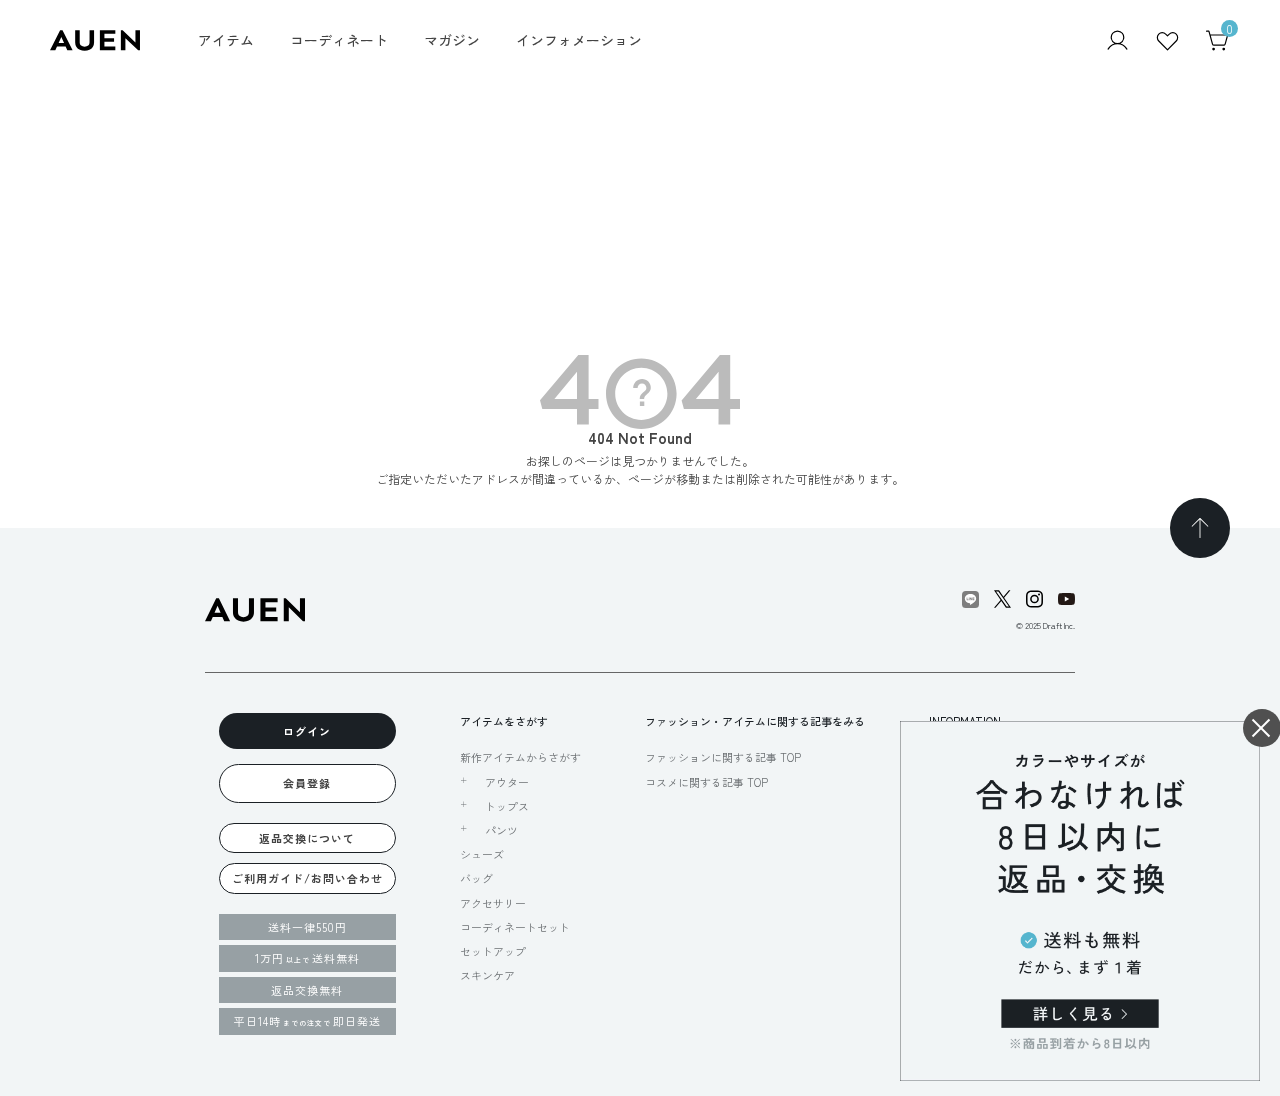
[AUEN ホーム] (95, 38)
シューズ (482, 854)
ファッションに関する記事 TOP (723, 757)
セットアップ (493, 951)
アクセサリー (493, 903)
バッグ (476, 878)
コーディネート (339, 40)
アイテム (226, 40)
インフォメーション (579, 40)
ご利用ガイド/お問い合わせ (307, 878)
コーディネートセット (515, 927)
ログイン (307, 731)
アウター (507, 782)
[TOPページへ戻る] (1200, 528)
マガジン (452, 40)
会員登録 (307, 783)
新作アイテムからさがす (520, 757)
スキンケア (487, 975)
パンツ (501, 830)
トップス (507, 806)
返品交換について (307, 838)
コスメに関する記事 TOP (706, 782)
